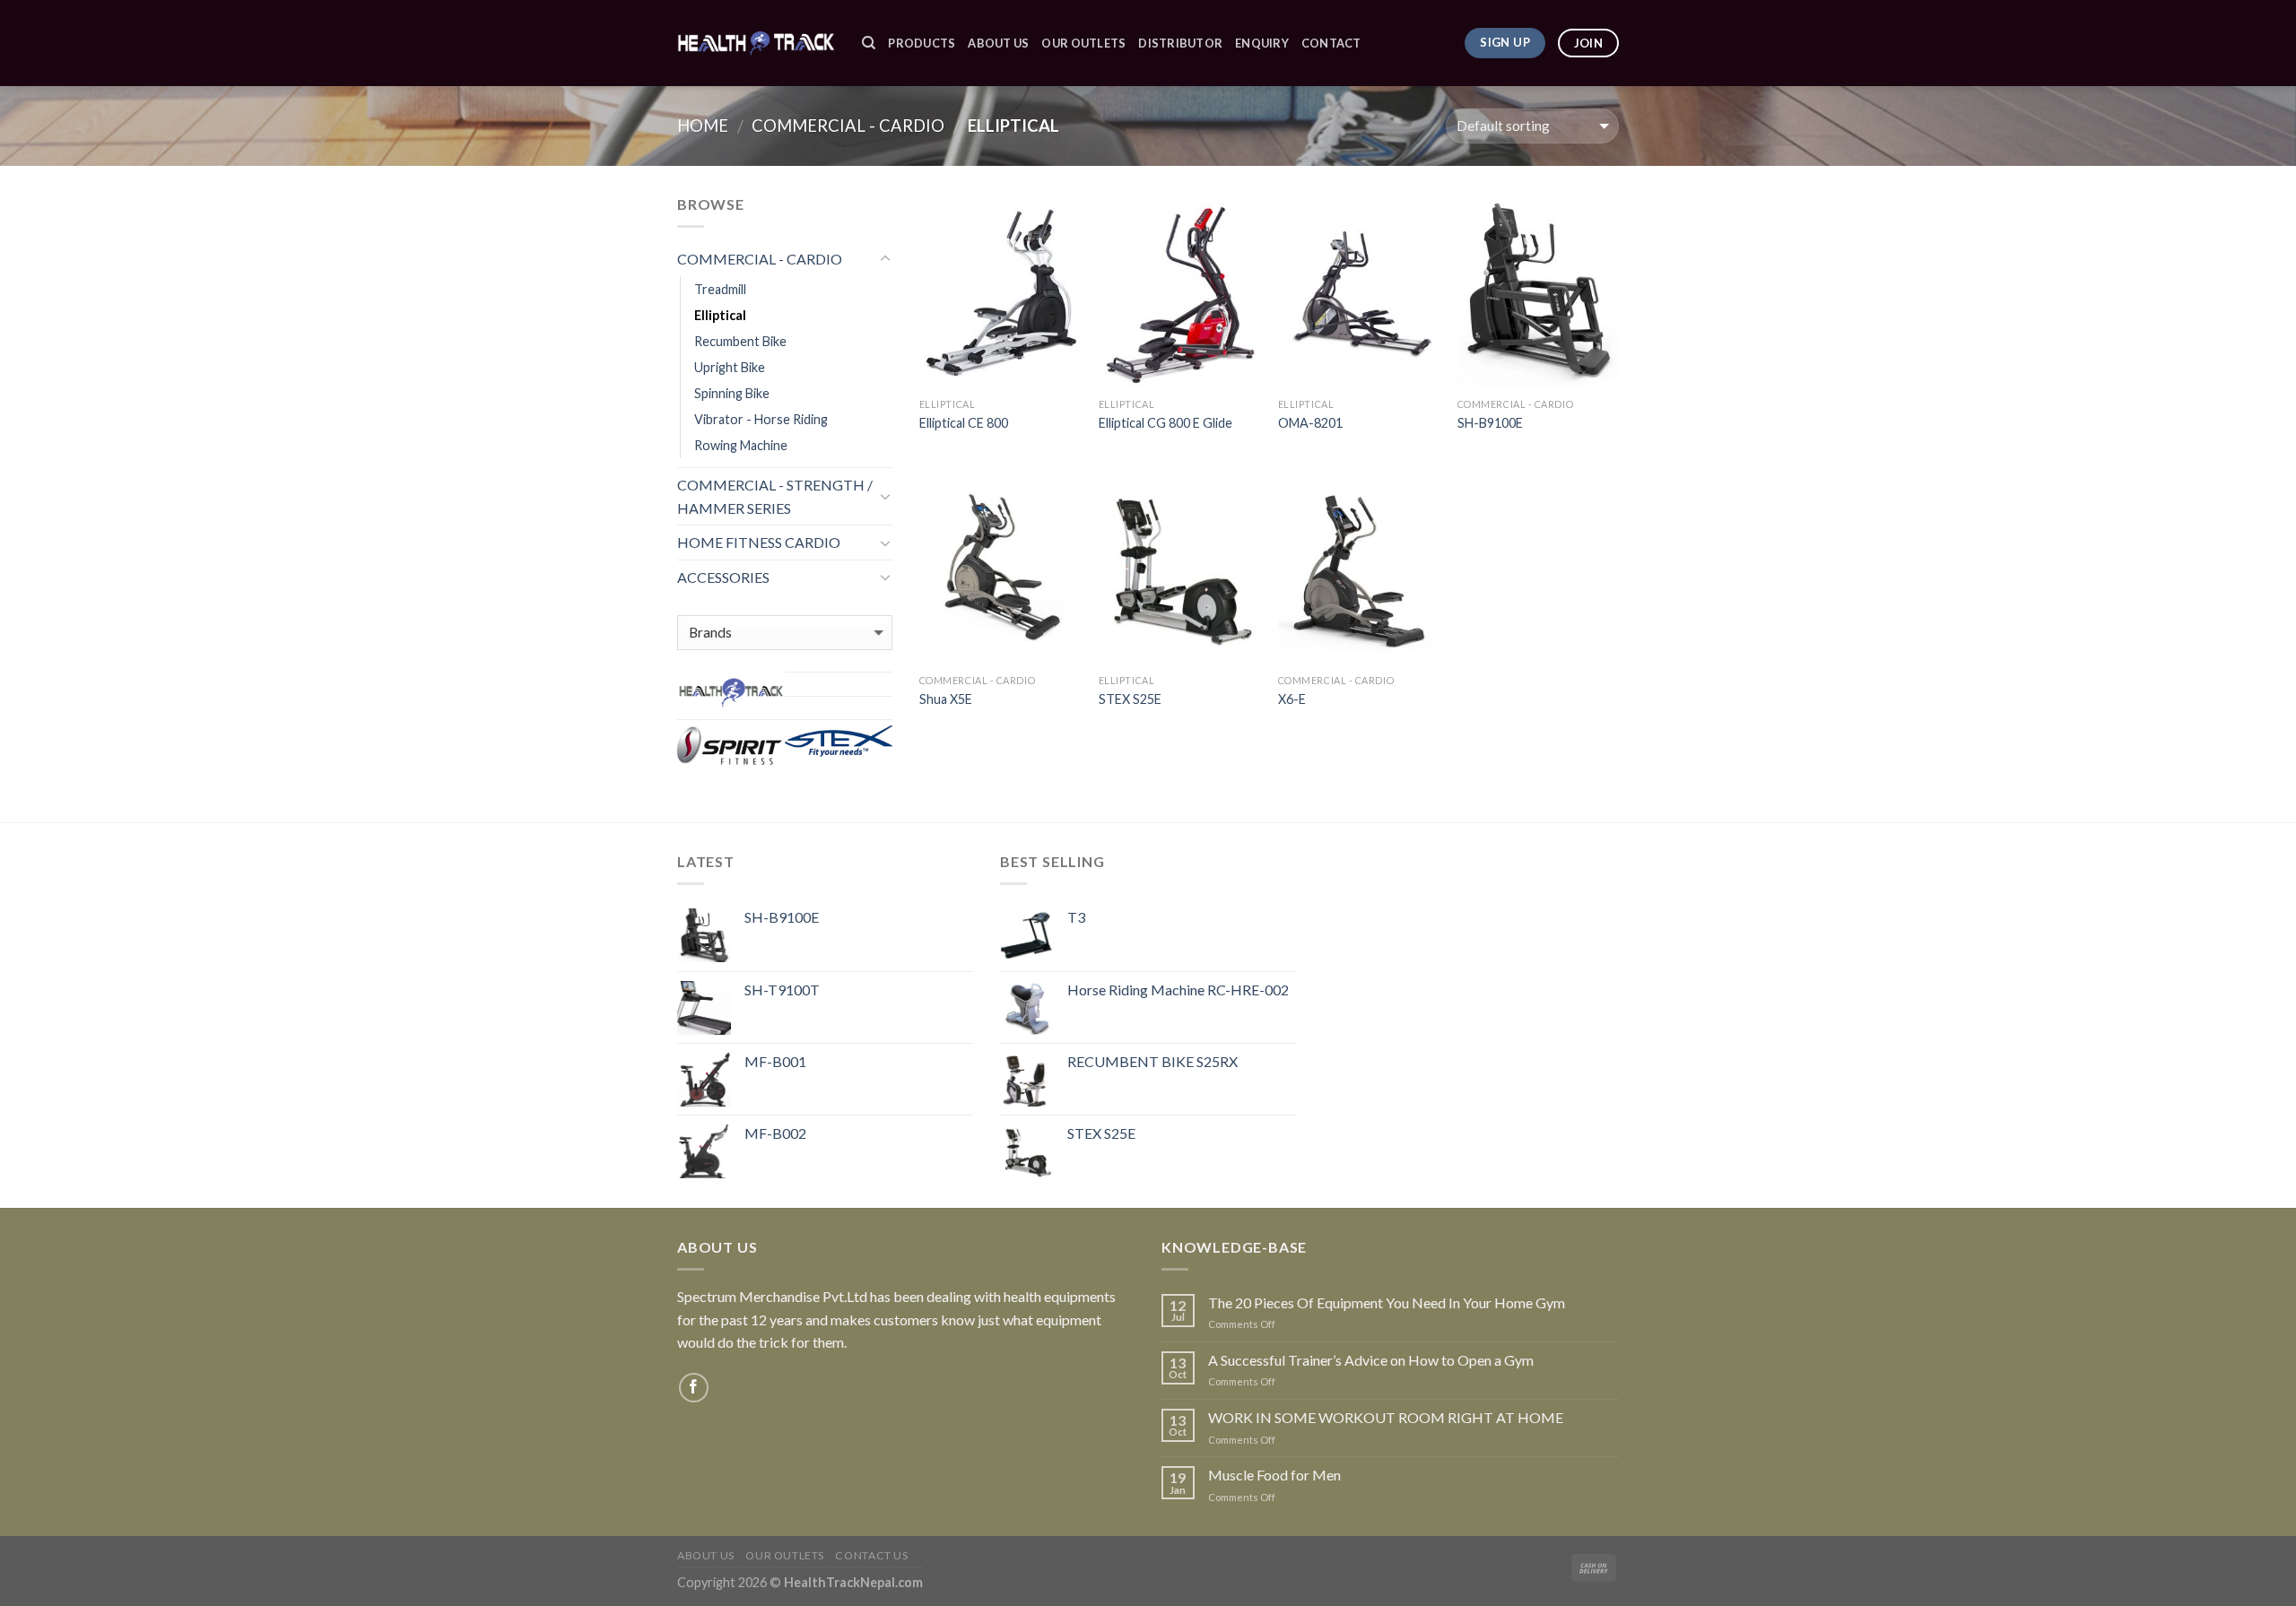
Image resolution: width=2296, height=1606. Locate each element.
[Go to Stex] (839, 741)
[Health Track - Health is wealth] (756, 43)
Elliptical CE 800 (964, 423)
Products (922, 43)
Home (703, 126)
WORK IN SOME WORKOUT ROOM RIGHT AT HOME (1386, 1417)
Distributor (1180, 43)
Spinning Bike (732, 393)
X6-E (1292, 699)
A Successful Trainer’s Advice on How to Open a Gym (1371, 1360)
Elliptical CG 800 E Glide (1165, 423)
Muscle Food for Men (1274, 1475)
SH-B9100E (1490, 423)
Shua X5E (946, 699)
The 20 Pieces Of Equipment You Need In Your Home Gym (1387, 1302)
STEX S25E (1130, 699)
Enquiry (1262, 43)
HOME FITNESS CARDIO (759, 542)
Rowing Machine (741, 445)
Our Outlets (1083, 43)
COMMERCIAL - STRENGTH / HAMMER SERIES (775, 496)
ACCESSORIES (723, 577)
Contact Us (871, 1555)
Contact (1331, 43)
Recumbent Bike (740, 341)
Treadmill (720, 289)
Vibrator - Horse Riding (761, 419)
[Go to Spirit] (731, 747)
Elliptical (720, 315)
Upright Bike (730, 367)
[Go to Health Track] (731, 692)
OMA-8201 (1310, 423)
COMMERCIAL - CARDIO (848, 126)
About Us (998, 43)
